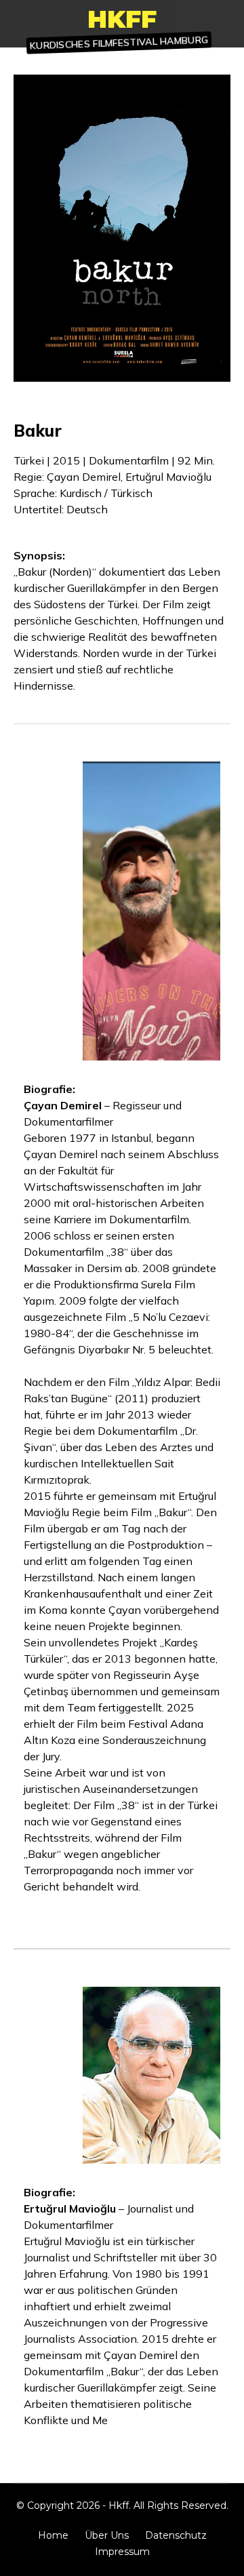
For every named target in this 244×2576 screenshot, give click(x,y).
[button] (119, 43)
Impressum (122, 2552)
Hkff (122, 19)
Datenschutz (176, 2535)
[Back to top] (227, 2559)
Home (53, 2535)
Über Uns (107, 2535)
